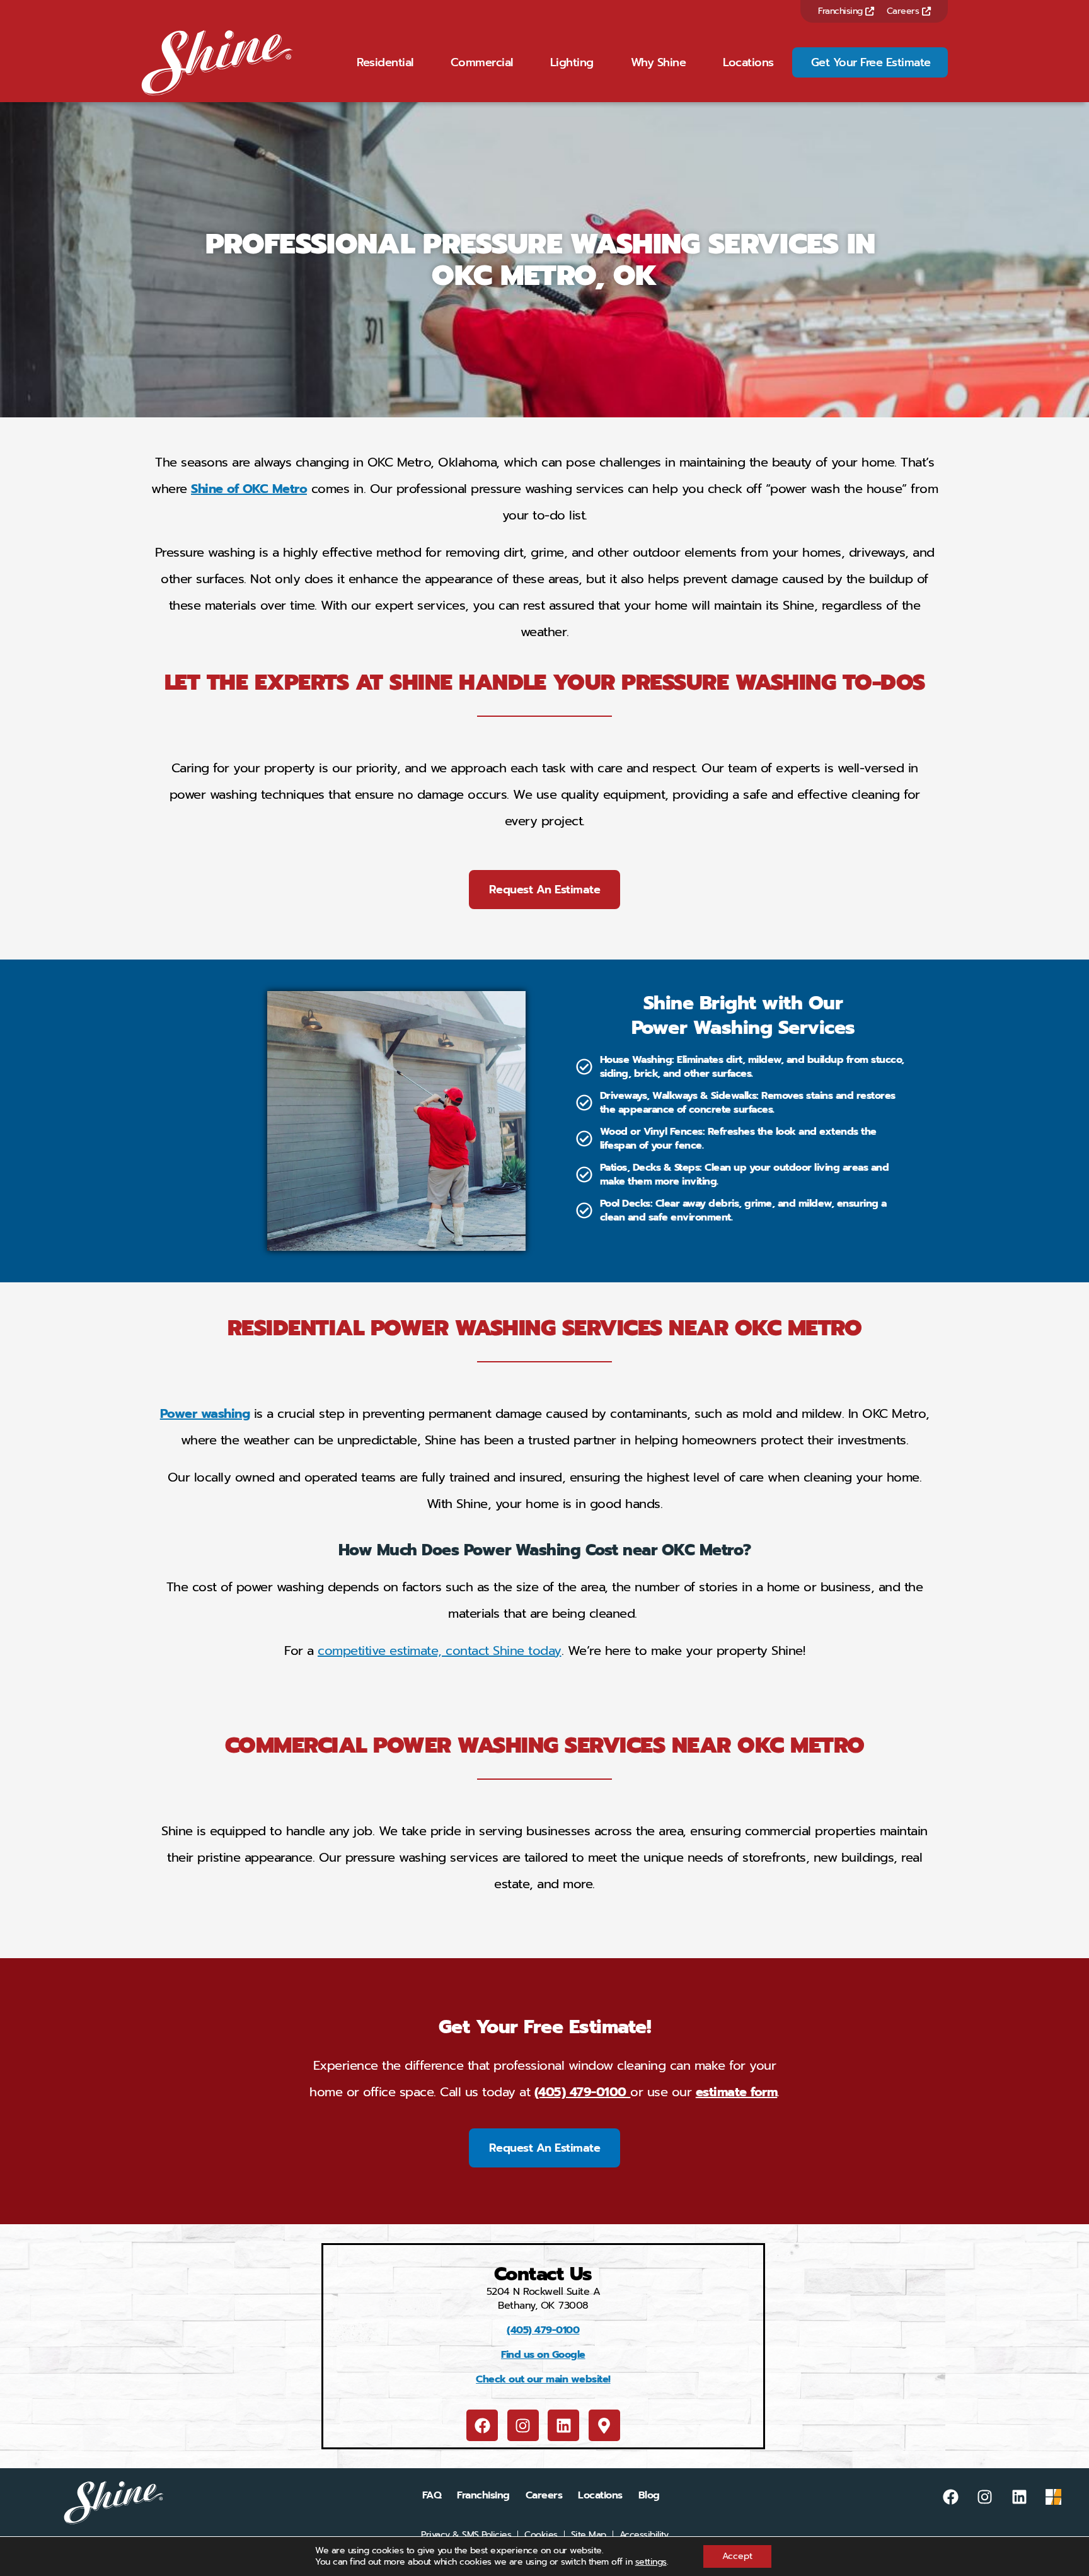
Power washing (205, 1413)
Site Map (589, 2535)
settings (651, 2562)
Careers (904, 11)
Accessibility (644, 2535)
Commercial (482, 62)
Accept (737, 2556)
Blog (649, 2495)
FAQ (432, 2495)
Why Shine (659, 62)
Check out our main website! (543, 2379)
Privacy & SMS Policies (466, 2535)
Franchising (842, 11)
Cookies (541, 2535)
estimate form (737, 2092)
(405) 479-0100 (583, 2092)
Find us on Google (543, 2355)
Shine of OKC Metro (249, 489)
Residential (385, 62)
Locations (748, 62)
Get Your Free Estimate (871, 62)
